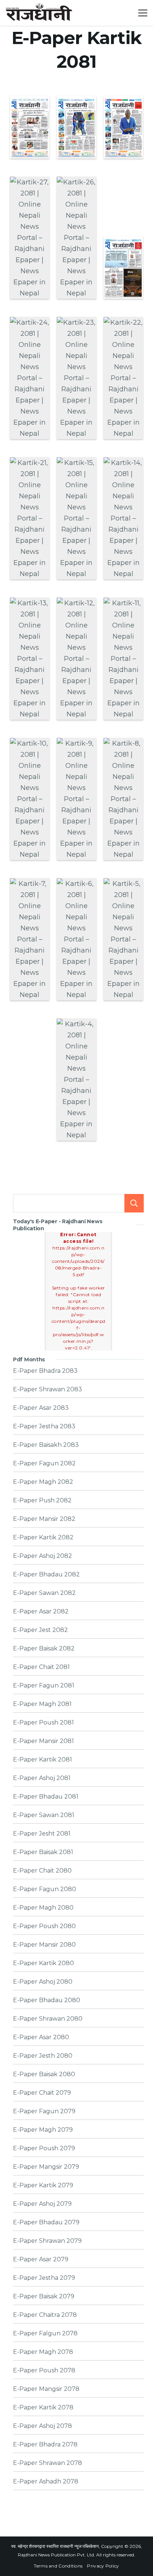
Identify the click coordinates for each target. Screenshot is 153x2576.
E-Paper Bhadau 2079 (46, 2222)
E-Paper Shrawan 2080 (48, 2019)
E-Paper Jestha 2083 (44, 1426)
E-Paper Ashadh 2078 (46, 2482)
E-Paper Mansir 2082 (44, 1519)
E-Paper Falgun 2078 (45, 2334)
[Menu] (143, 13)
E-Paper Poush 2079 (44, 2148)
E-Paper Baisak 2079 (44, 2296)
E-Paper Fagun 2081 (44, 1686)
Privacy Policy (103, 2566)
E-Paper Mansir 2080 (44, 1945)
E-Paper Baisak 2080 (44, 2074)
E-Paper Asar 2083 (41, 1408)
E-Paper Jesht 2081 (42, 1834)
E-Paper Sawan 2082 (44, 1593)
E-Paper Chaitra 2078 (45, 2315)
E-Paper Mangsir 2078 (46, 2389)
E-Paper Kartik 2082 (43, 1538)
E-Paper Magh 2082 (43, 1482)
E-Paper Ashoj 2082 (43, 1556)
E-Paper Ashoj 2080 (43, 1982)
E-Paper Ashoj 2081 (42, 1778)
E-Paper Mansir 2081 (43, 1741)
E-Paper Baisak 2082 (44, 1649)
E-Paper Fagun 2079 (44, 2111)
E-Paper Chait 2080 (42, 1871)
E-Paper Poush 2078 (44, 2371)
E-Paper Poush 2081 (43, 1723)
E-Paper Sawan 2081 (44, 1815)
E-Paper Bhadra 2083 (45, 1371)
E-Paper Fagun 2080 (45, 1889)
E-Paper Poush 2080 (44, 1926)
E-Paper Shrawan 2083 (48, 1389)
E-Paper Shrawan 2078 (48, 2463)
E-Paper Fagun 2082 (44, 1463)
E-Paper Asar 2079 (41, 2259)
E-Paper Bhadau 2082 (46, 1575)
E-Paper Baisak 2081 (43, 1852)
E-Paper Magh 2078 (43, 2352)
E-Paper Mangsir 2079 (46, 2167)
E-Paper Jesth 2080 (43, 2056)
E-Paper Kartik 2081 (43, 1760)
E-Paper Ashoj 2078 (43, 2426)
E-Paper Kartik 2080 (43, 1963)
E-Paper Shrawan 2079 (47, 2241)
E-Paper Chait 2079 (42, 2093)
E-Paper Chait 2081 (41, 1667)
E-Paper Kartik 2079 (43, 2185)
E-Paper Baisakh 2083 (46, 1445)
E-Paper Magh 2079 (43, 2130)
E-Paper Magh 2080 (43, 1908)
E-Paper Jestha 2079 (44, 2278)
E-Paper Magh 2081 (42, 1704)
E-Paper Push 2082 (42, 1501)
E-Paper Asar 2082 (41, 1612)
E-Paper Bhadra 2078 (45, 2445)
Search (134, 1203)
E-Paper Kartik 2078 (43, 2408)
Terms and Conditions (58, 2566)
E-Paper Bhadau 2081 (46, 1797)
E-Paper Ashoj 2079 (42, 2204)
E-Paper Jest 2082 (40, 1630)
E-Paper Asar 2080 (41, 2037)
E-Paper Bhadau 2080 (47, 2000)
